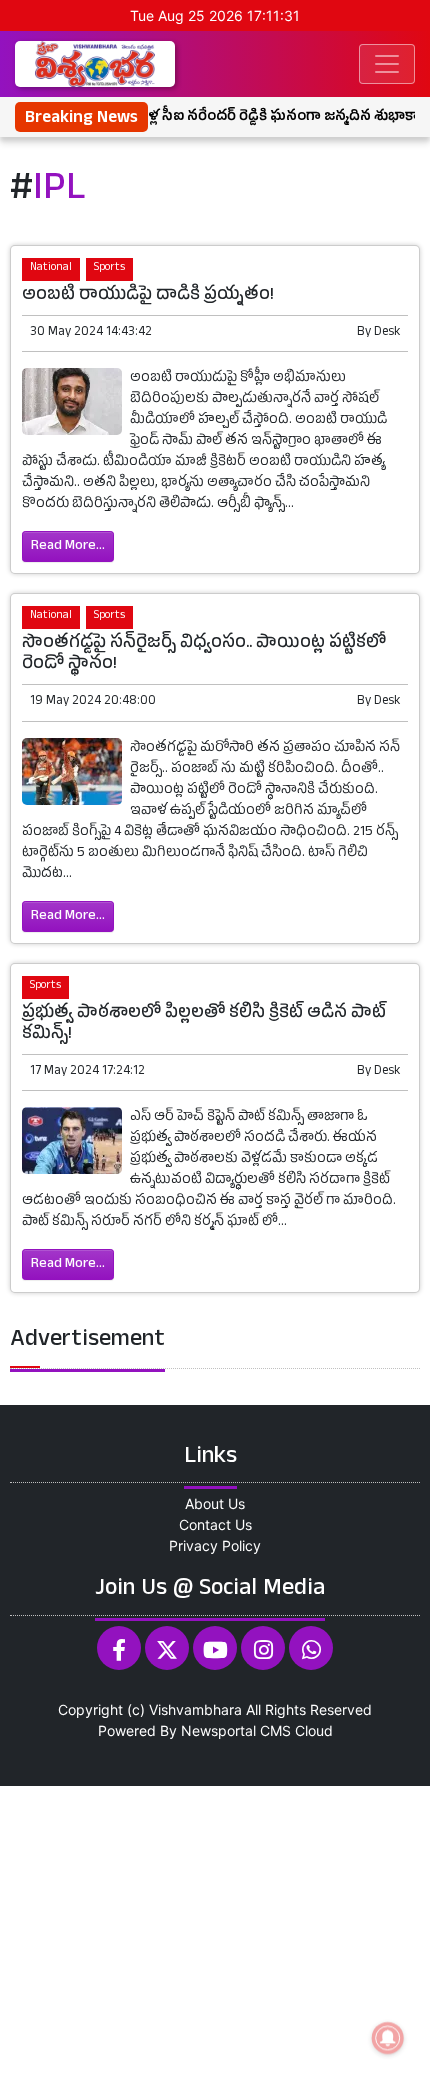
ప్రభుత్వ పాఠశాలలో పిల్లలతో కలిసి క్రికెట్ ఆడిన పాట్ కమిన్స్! (204, 1025)
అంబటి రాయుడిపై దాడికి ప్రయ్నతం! (148, 296)
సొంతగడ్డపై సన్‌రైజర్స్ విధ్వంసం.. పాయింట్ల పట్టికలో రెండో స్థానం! (204, 655)
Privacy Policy (215, 1545)
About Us (215, 1503)
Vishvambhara (195, 1709)
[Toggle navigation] (387, 64)
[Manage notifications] (388, 2038)
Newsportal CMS (236, 1730)
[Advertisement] (215, 1929)
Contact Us (215, 1524)
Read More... (68, 546)
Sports (109, 268)
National (51, 268)
